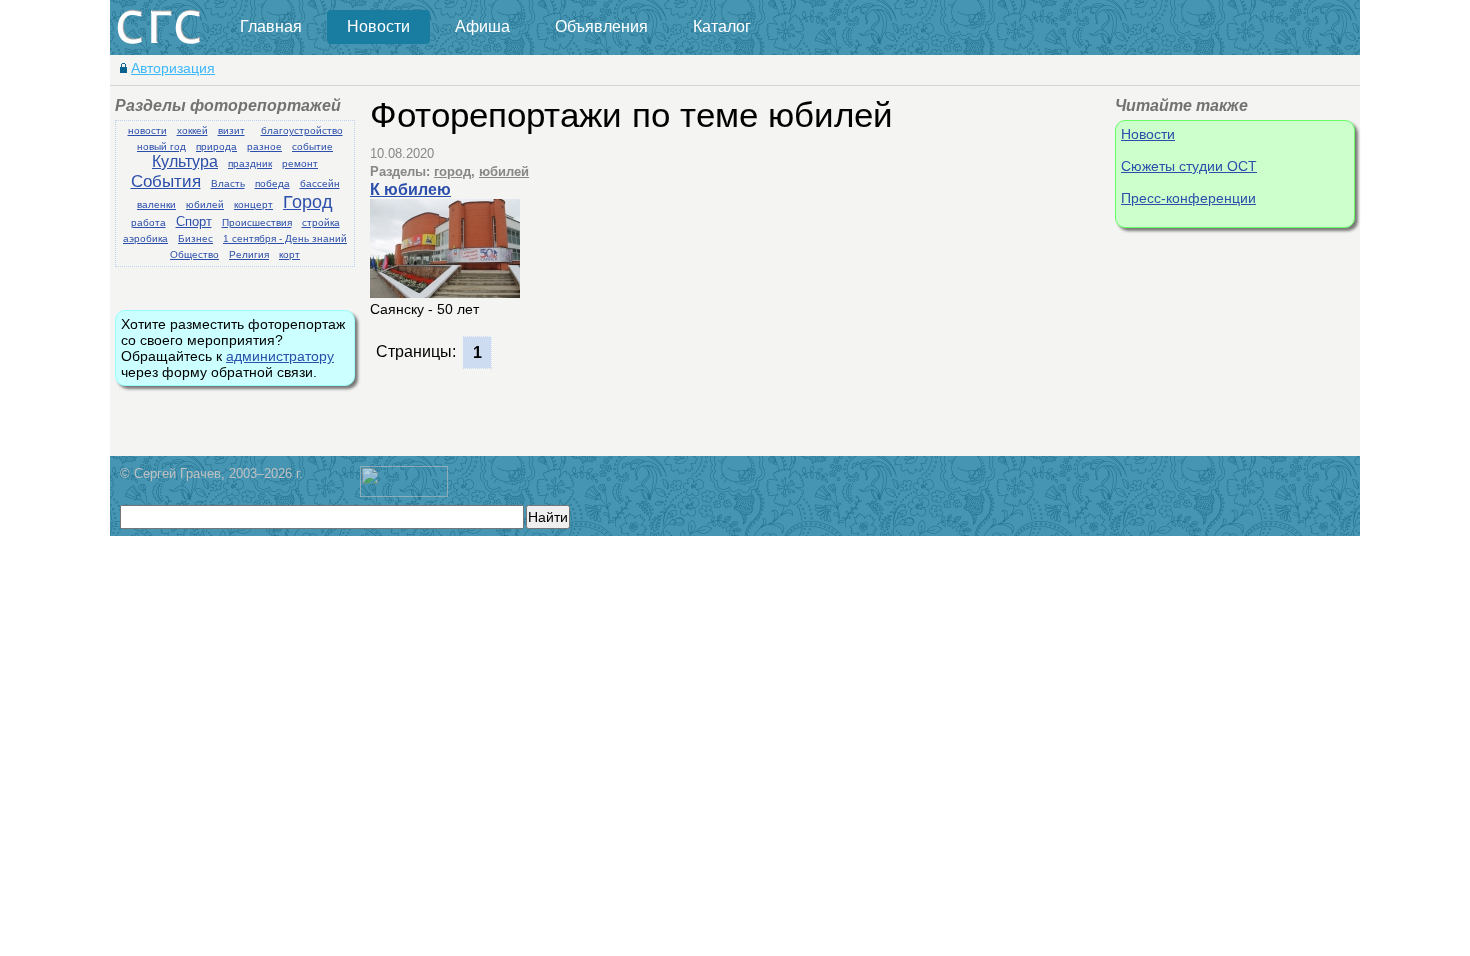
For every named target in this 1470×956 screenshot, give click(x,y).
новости (147, 130)
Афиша (482, 26)
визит (231, 130)
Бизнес (195, 238)
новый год (161, 146)
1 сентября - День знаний (285, 238)
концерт (253, 204)
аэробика (145, 238)
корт (289, 254)
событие (312, 146)
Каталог (722, 26)
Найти (548, 517)
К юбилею (410, 189)
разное (264, 146)
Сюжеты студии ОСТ (1189, 166)
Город (308, 202)
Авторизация (173, 68)
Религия (249, 254)
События (166, 181)
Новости (378, 26)
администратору (280, 356)
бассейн (320, 183)
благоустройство (302, 130)
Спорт (194, 221)
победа (272, 183)
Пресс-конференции (1188, 198)
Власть (228, 183)
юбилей (205, 204)
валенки (156, 204)
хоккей (192, 130)
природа (216, 146)
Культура (185, 161)
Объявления (601, 26)
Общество (194, 254)
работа (148, 222)
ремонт (300, 163)
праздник (250, 163)
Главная (271, 26)
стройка (321, 222)
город (452, 171)
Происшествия (257, 222)
